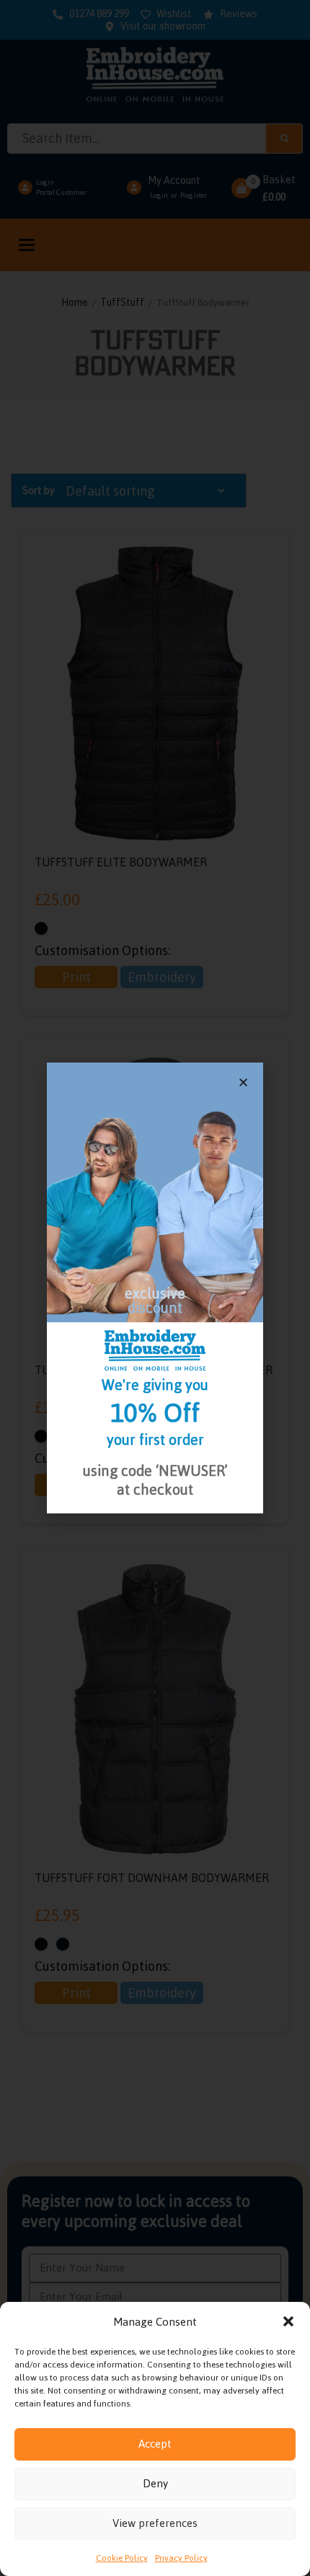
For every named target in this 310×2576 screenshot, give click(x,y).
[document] (155, 1288)
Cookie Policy (122, 2558)
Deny (155, 2483)
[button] (288, 2321)
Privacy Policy (181, 2558)
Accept (155, 2444)
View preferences (155, 2523)
